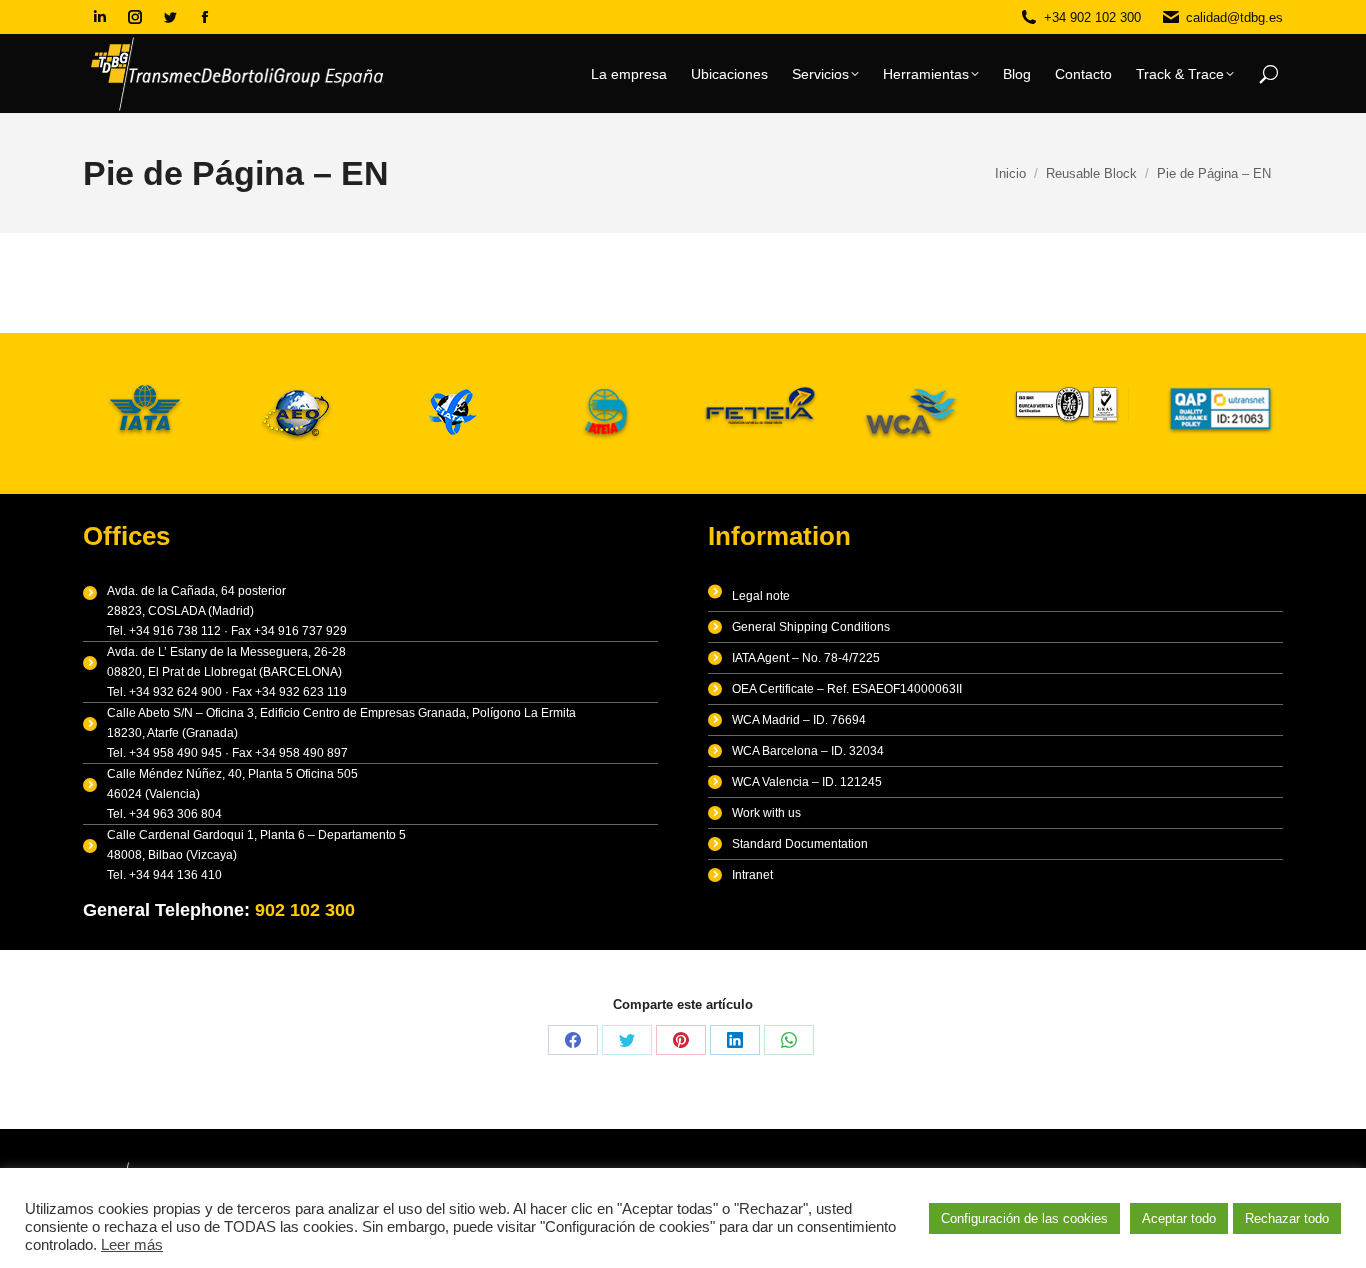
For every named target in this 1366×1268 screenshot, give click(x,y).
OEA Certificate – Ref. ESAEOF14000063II (847, 689)
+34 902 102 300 (1092, 17)
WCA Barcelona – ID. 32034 (808, 751)
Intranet (752, 875)
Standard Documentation (800, 844)
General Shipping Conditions (811, 627)
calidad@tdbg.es (1234, 17)
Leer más (132, 1245)
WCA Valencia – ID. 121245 (807, 782)
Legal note (761, 596)
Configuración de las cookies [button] (1024, 1218)
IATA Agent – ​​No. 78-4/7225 (806, 658)
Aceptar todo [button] (1179, 1218)
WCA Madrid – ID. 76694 (799, 720)
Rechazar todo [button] (1287, 1218)
